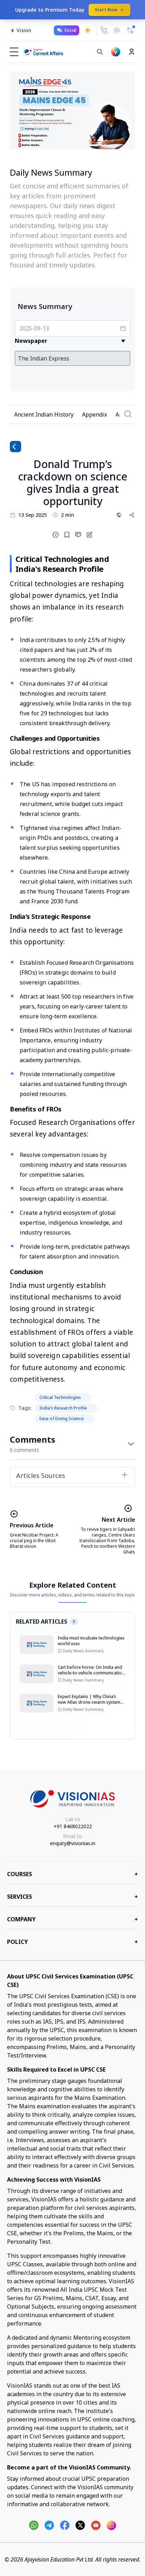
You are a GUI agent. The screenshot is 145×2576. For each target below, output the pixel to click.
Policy (72, 1942)
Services (72, 1897)
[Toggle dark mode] (88, 30)
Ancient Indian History (44, 414)
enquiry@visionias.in (73, 1843)
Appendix (94, 414)
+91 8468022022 (73, 1826)
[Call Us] (104, 30)
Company (72, 1919)
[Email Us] (117, 31)
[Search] (100, 52)
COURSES (72, 1874)
